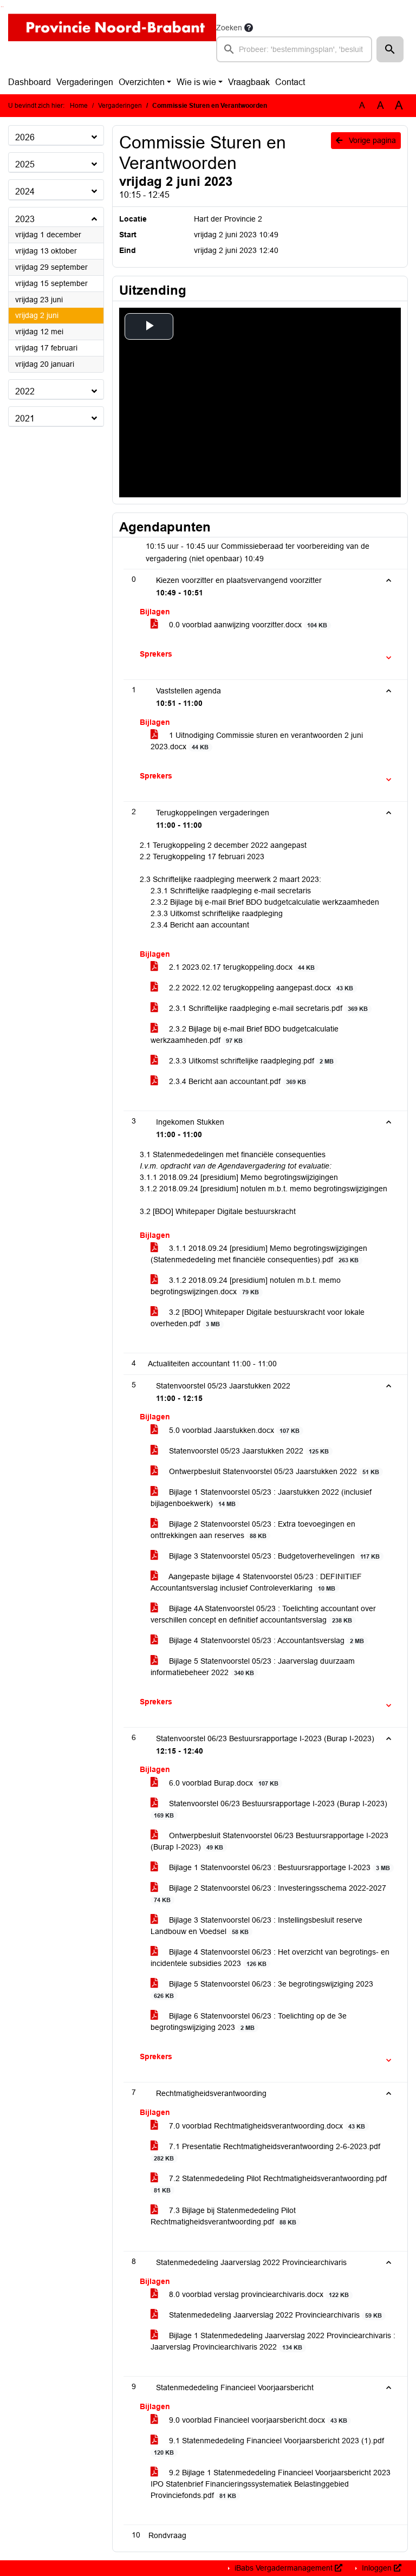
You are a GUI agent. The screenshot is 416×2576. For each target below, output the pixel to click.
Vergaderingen (85, 82)
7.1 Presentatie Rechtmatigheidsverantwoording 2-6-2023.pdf (267, 2152)
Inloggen (377, 2568)
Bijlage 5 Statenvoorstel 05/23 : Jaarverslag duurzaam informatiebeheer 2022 (253, 1667)
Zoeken (229, 28)
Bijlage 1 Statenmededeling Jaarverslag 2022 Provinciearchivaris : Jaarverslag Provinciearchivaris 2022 (273, 2341)
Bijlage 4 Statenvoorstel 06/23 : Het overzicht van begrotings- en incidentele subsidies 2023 (270, 1958)
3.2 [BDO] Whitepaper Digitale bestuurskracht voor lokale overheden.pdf (258, 1318)
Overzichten (142, 82)
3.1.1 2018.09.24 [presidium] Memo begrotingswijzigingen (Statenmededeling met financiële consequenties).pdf (259, 1254)
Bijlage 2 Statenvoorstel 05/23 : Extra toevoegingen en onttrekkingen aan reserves (253, 1530)
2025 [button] (25, 164)
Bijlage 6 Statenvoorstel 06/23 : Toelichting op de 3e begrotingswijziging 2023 (249, 2022)
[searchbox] (294, 49)
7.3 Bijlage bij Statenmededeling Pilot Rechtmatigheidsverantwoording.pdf (223, 2216)
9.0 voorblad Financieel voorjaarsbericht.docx (257, 2420)
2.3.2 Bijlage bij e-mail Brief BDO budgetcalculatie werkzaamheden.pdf (245, 1034)
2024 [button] (25, 192)
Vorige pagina (371, 140)
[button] (390, 49)
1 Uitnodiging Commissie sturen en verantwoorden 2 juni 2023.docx (257, 741)
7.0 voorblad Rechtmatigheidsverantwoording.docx (266, 2126)
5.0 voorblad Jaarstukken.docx (233, 1430)
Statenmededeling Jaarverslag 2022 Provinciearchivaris (274, 2315)
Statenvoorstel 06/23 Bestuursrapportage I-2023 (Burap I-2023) (271, 1809)
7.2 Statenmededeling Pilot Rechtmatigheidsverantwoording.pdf (270, 2184)
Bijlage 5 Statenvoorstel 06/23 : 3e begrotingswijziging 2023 (264, 1989)
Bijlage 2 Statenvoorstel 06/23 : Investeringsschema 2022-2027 (270, 1893)
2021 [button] (25, 418)
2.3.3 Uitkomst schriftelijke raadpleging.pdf (250, 1061)
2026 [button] (25, 137)
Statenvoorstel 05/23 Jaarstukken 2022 (248, 1451)
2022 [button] (25, 391)
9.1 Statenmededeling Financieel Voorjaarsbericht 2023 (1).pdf (269, 2446)
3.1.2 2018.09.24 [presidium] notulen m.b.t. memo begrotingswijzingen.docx (246, 1286)
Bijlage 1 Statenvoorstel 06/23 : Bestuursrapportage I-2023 (278, 1867)
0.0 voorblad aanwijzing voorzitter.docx (247, 625)
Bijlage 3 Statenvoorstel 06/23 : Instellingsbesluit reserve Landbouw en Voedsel (256, 1926)
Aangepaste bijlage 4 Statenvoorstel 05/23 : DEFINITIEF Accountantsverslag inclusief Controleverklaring (256, 1582)
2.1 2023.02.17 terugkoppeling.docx (241, 967)
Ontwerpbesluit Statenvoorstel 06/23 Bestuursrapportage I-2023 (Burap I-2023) (269, 1841)
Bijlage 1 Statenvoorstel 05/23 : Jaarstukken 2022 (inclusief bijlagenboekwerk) (261, 1498)
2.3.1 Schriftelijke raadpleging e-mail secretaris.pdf (267, 1008)
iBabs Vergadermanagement (284, 2568)
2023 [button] (25, 219)
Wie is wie (196, 82)
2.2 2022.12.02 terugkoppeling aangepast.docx (260, 988)
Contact (290, 82)
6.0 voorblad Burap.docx (223, 1783)
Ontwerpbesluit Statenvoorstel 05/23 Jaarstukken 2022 (273, 1471)
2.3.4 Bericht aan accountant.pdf (236, 1081)
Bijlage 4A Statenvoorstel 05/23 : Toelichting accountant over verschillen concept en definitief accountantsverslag (263, 1614)
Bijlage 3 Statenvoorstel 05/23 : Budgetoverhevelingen (273, 1556)
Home (79, 106)
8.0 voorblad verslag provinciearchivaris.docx (258, 2294)
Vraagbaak (249, 82)
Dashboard (30, 82)
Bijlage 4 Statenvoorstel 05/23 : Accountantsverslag (265, 1640)
